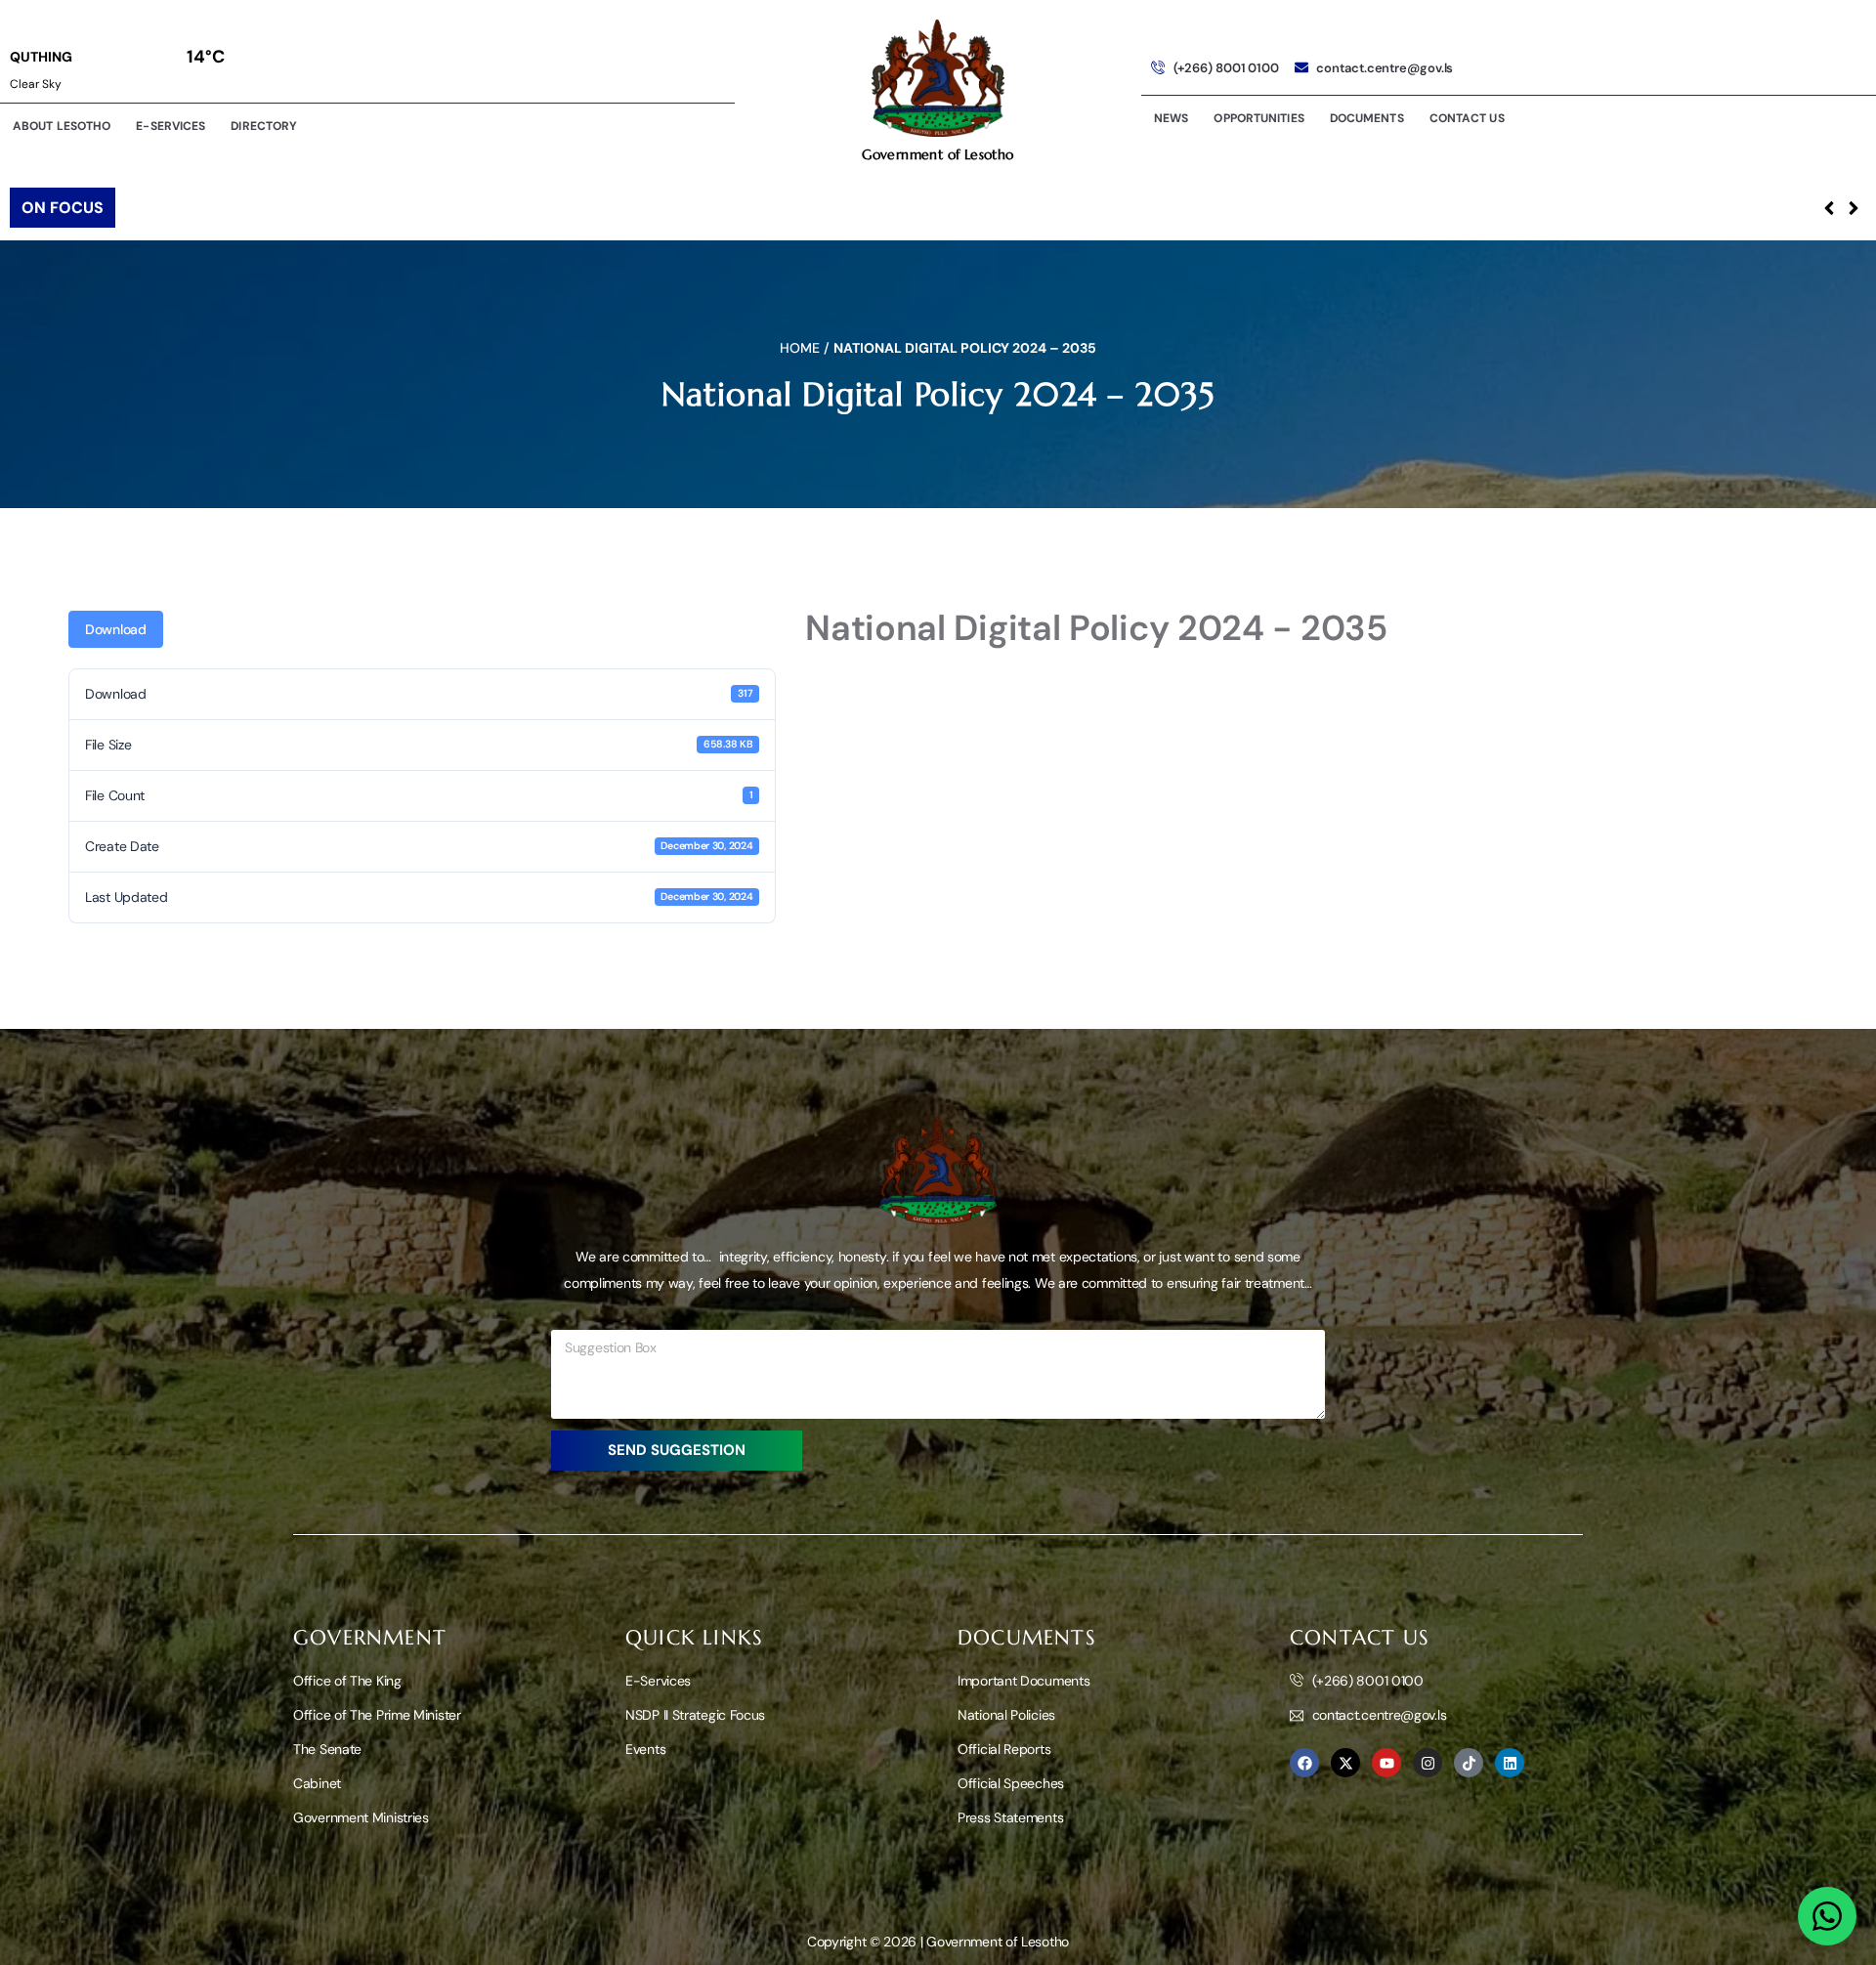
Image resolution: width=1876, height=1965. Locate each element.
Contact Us (1467, 118)
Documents (1367, 118)
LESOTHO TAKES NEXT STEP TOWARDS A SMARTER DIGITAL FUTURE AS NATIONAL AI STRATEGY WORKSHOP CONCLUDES (560, 208)
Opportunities (1258, 118)
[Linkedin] (1510, 1763)
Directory (264, 126)
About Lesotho (62, 126)
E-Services (171, 126)
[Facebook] (1304, 1763)
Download (116, 629)
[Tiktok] (1469, 1763)
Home (800, 348)
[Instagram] (1428, 1763)
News (1171, 118)
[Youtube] (1386, 1763)
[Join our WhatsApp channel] (1827, 1916)
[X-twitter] (1345, 1763)
